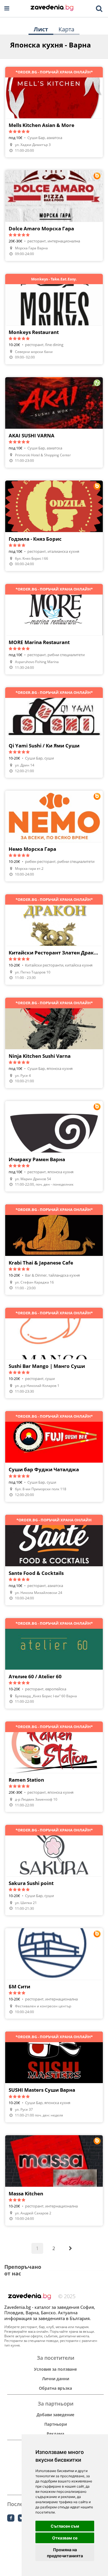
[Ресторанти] (52, 8)
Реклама (55, 2434)
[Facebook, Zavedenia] (11, 2518)
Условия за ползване (55, 2369)
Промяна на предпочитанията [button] (65, 2553)
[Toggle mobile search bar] (99, 9)
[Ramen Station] (54, 1767)
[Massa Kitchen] (54, 2180)
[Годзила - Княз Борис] (54, 526)
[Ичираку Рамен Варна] (54, 1146)
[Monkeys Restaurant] (54, 319)
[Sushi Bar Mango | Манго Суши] (54, 1353)
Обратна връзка (55, 2388)
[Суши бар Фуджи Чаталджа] (54, 1456)
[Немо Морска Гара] (54, 836)
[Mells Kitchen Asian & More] (54, 112)
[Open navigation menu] (7, 8)
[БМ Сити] (54, 1973)
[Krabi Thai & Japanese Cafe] (54, 1250)
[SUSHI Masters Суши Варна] (54, 2077)
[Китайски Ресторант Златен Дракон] (54, 939)
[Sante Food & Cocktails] (54, 1560)
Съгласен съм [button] (65, 2526)
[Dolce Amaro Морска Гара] (54, 215)
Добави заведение (55, 2415)
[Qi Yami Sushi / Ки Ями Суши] (54, 732)
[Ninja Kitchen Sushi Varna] (54, 1043)
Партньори (56, 2424)
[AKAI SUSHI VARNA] (54, 422)
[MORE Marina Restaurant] (54, 629)
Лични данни (56, 2379)
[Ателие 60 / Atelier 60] (54, 1663)
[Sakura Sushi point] (54, 1870)
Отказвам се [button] (65, 2538)
